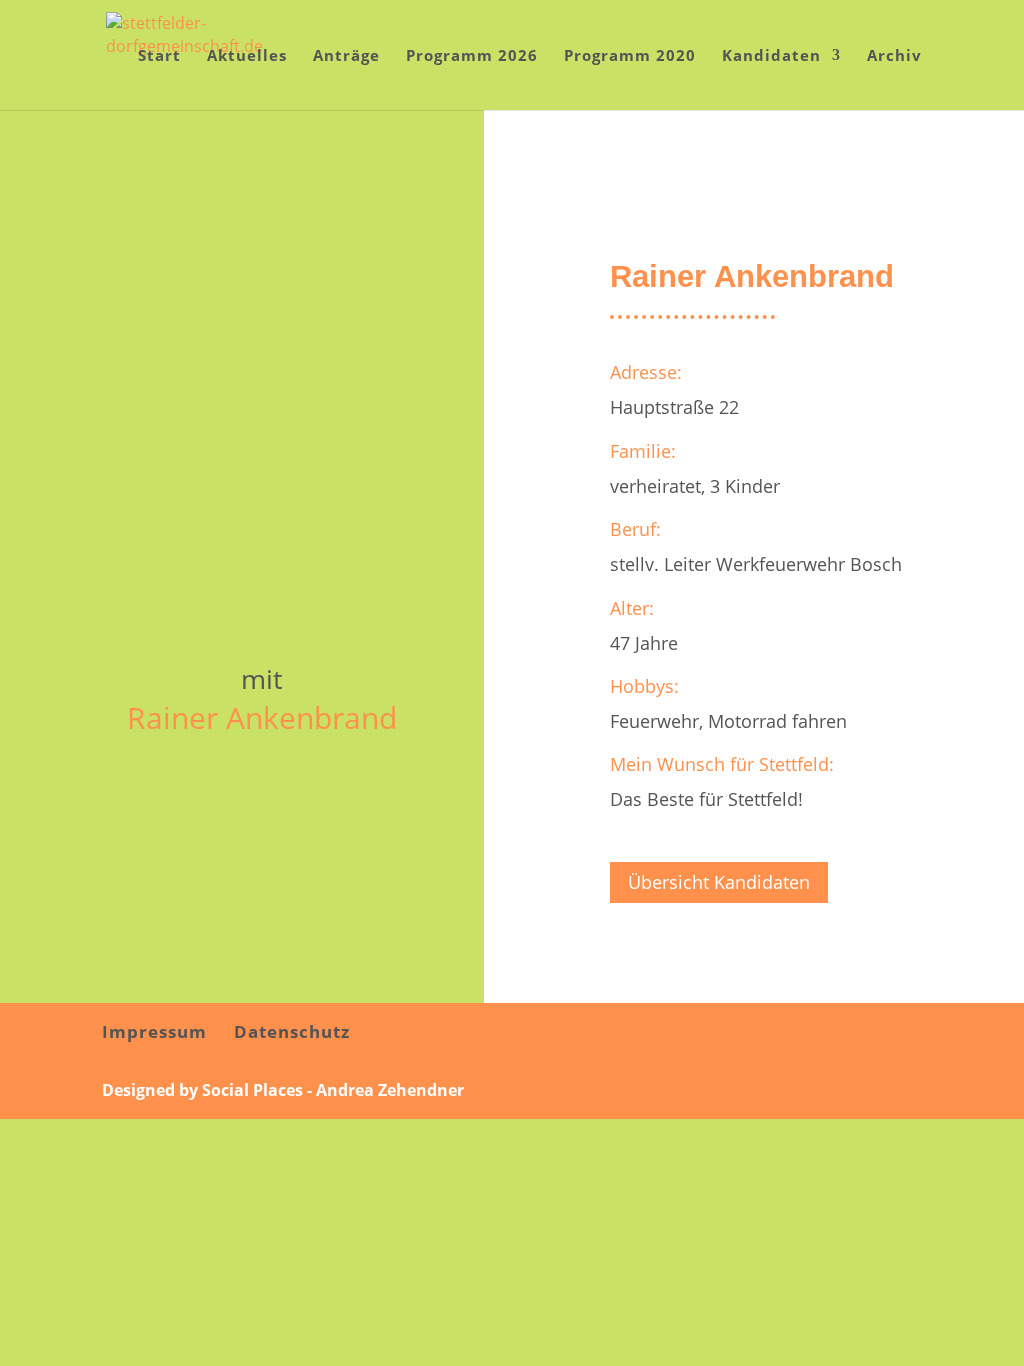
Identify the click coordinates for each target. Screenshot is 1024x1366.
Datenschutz (292, 1031)
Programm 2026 (472, 56)
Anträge (346, 56)
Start (159, 56)
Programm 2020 (630, 56)
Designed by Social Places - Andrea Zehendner (283, 1090)
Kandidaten (771, 56)
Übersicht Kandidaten (719, 882)
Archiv (894, 56)
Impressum (154, 1031)
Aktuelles (247, 56)
